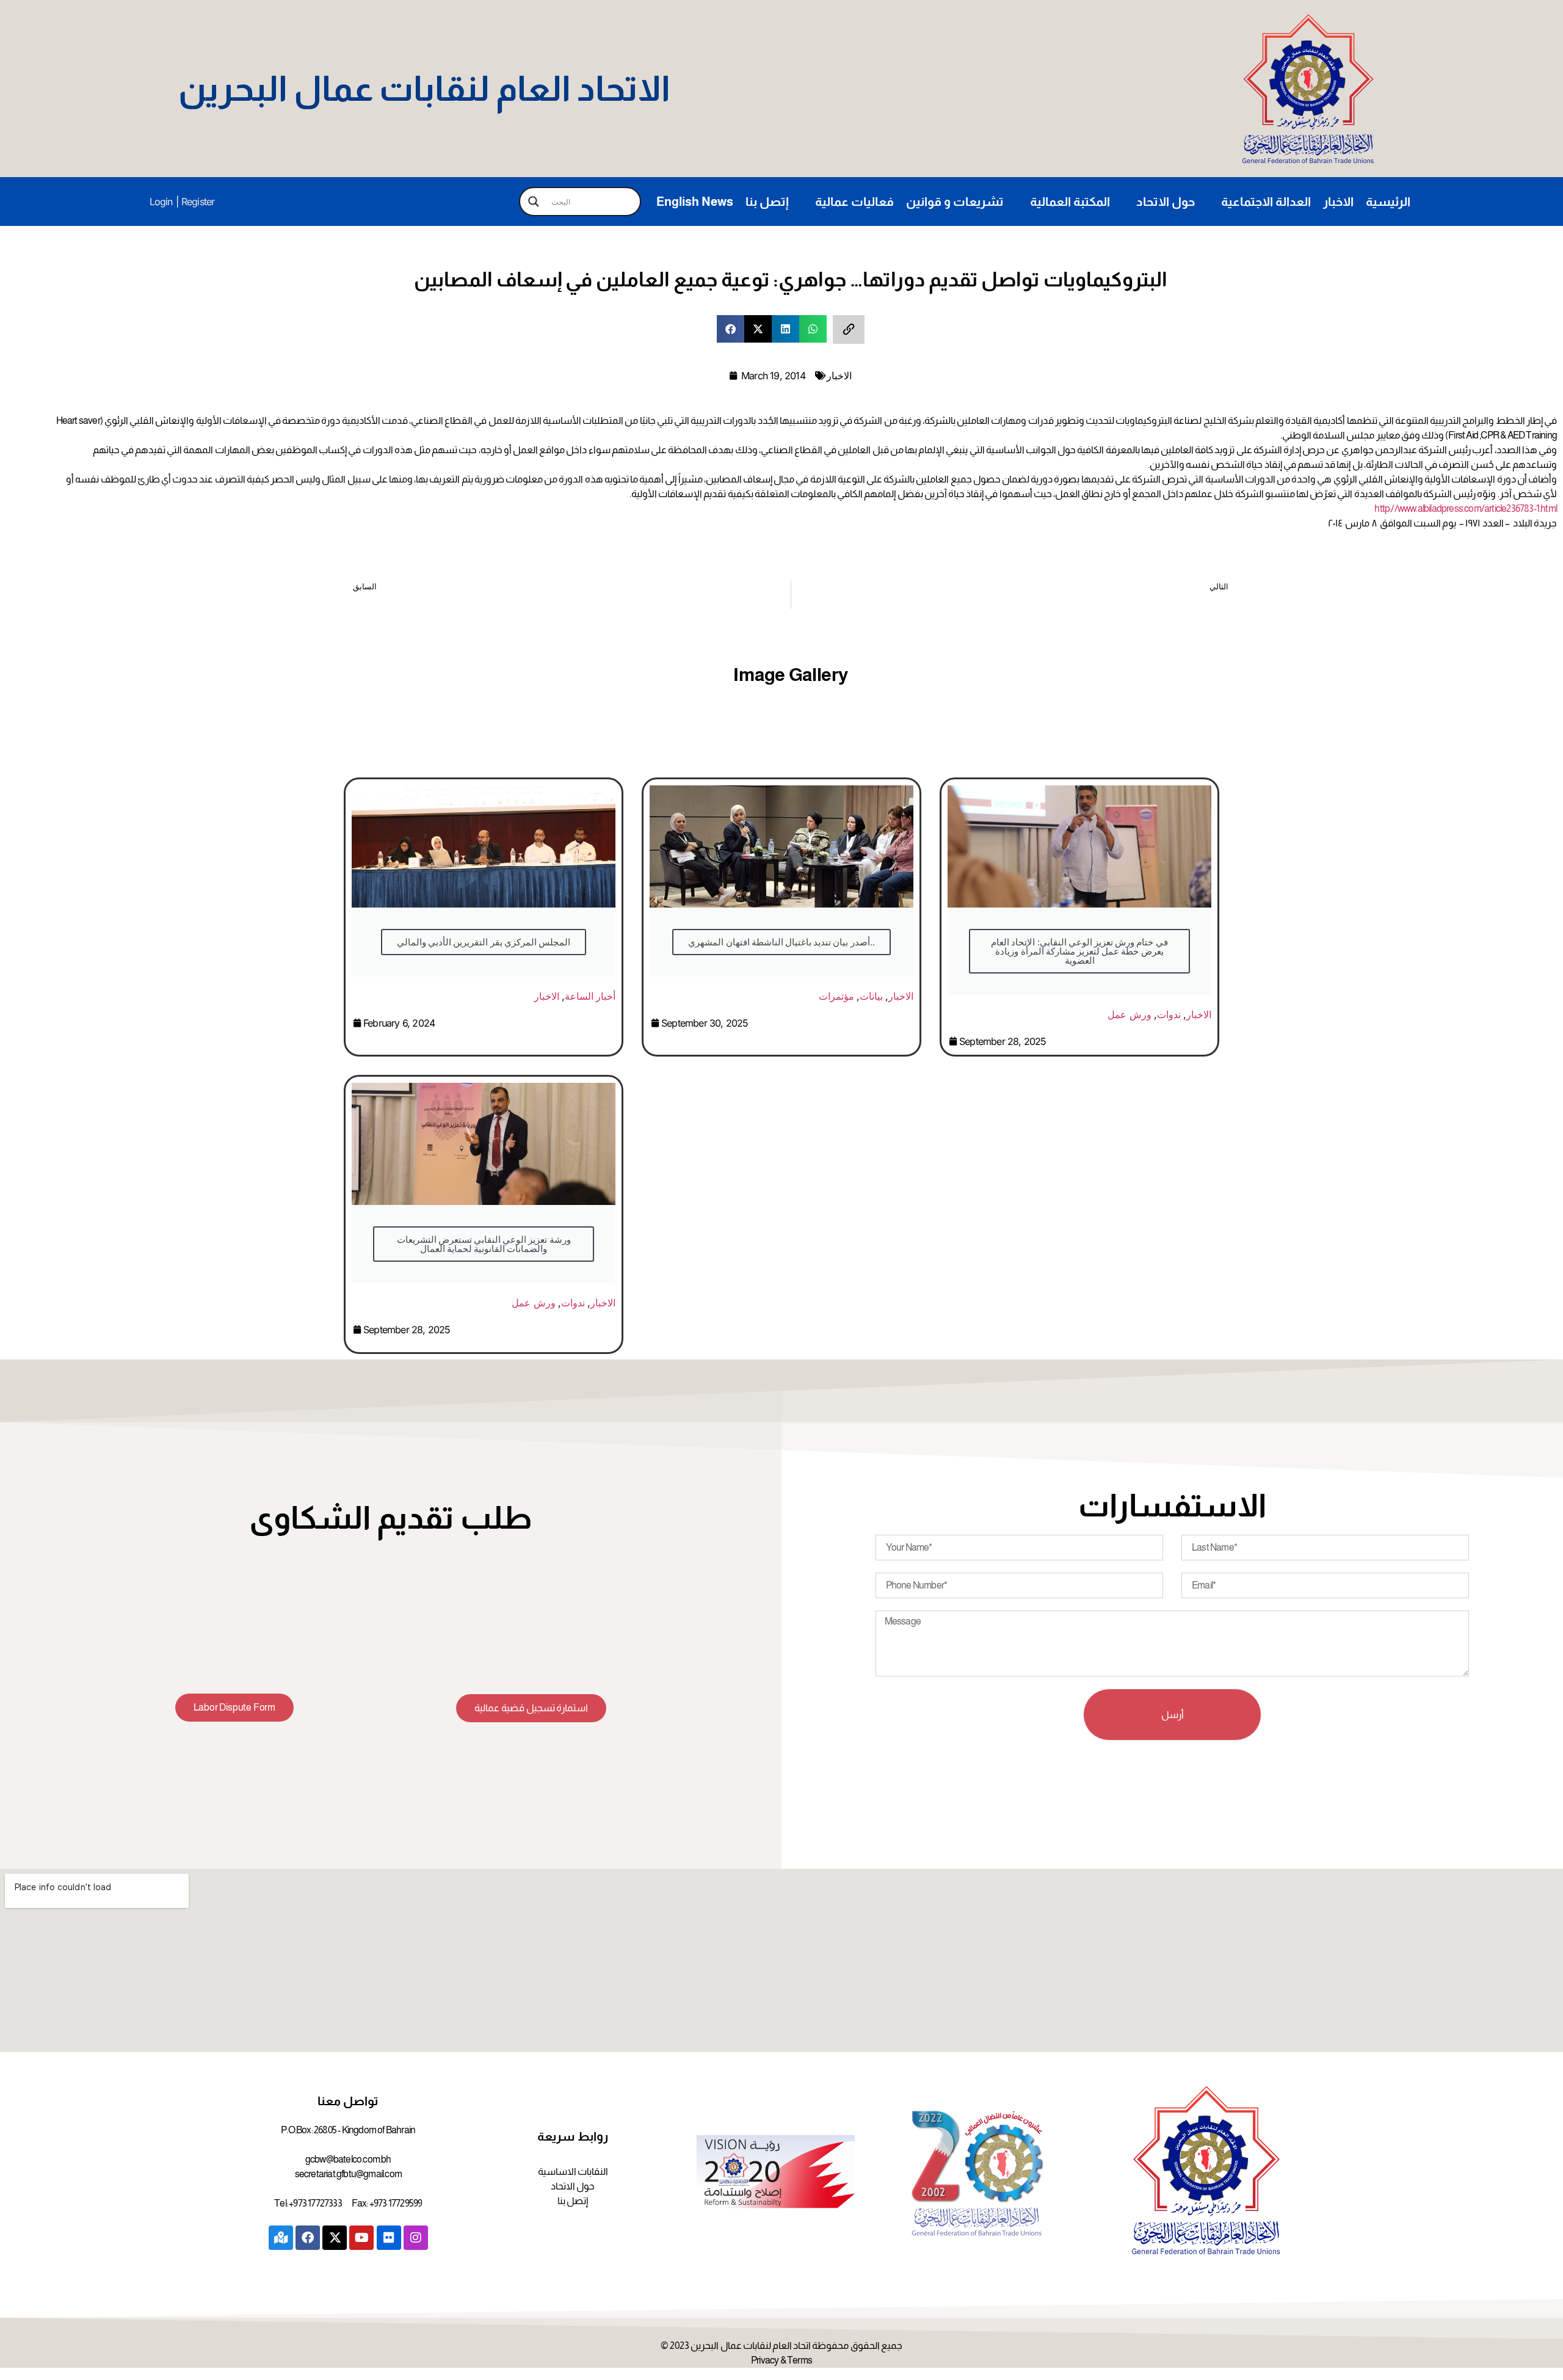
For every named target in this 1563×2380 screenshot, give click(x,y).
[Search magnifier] (534, 202)
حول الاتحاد (1166, 202)
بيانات (871, 996)
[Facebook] (308, 2238)
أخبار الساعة (590, 996)
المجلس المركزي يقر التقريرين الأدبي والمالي (484, 942)
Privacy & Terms (781, 2360)
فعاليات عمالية (854, 202)
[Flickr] (389, 2238)
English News (695, 202)
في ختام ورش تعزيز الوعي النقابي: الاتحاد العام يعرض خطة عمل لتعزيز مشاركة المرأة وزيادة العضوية (1079, 951)
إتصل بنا (767, 202)
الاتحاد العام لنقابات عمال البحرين (424, 89)
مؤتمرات (836, 996)
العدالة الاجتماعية (1266, 202)
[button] (731, 329)
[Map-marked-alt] (281, 2238)
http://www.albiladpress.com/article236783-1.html (1466, 508)
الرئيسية (1388, 202)
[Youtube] (361, 2238)
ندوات (1169, 1014)
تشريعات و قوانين (955, 202)
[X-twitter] (335, 2238)
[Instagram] (416, 2238)
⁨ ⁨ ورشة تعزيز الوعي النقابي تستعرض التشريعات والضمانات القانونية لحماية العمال (483, 1244)
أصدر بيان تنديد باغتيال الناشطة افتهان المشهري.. (781, 942)
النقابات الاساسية (573, 2171)
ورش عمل (1129, 1014)
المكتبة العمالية (1070, 202)
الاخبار (1338, 202)
